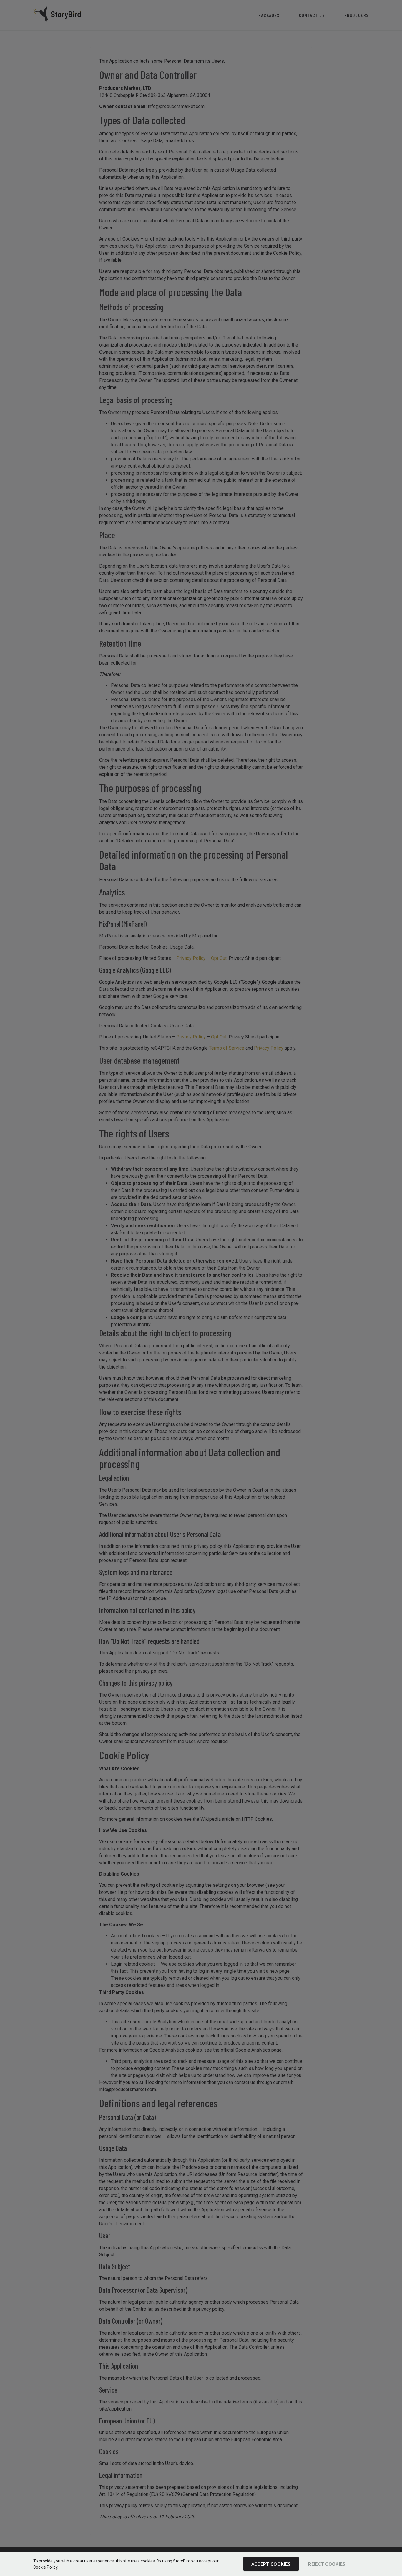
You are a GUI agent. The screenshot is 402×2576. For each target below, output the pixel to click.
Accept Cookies (271, 2564)
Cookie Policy (45, 2567)
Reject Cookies (327, 2564)
